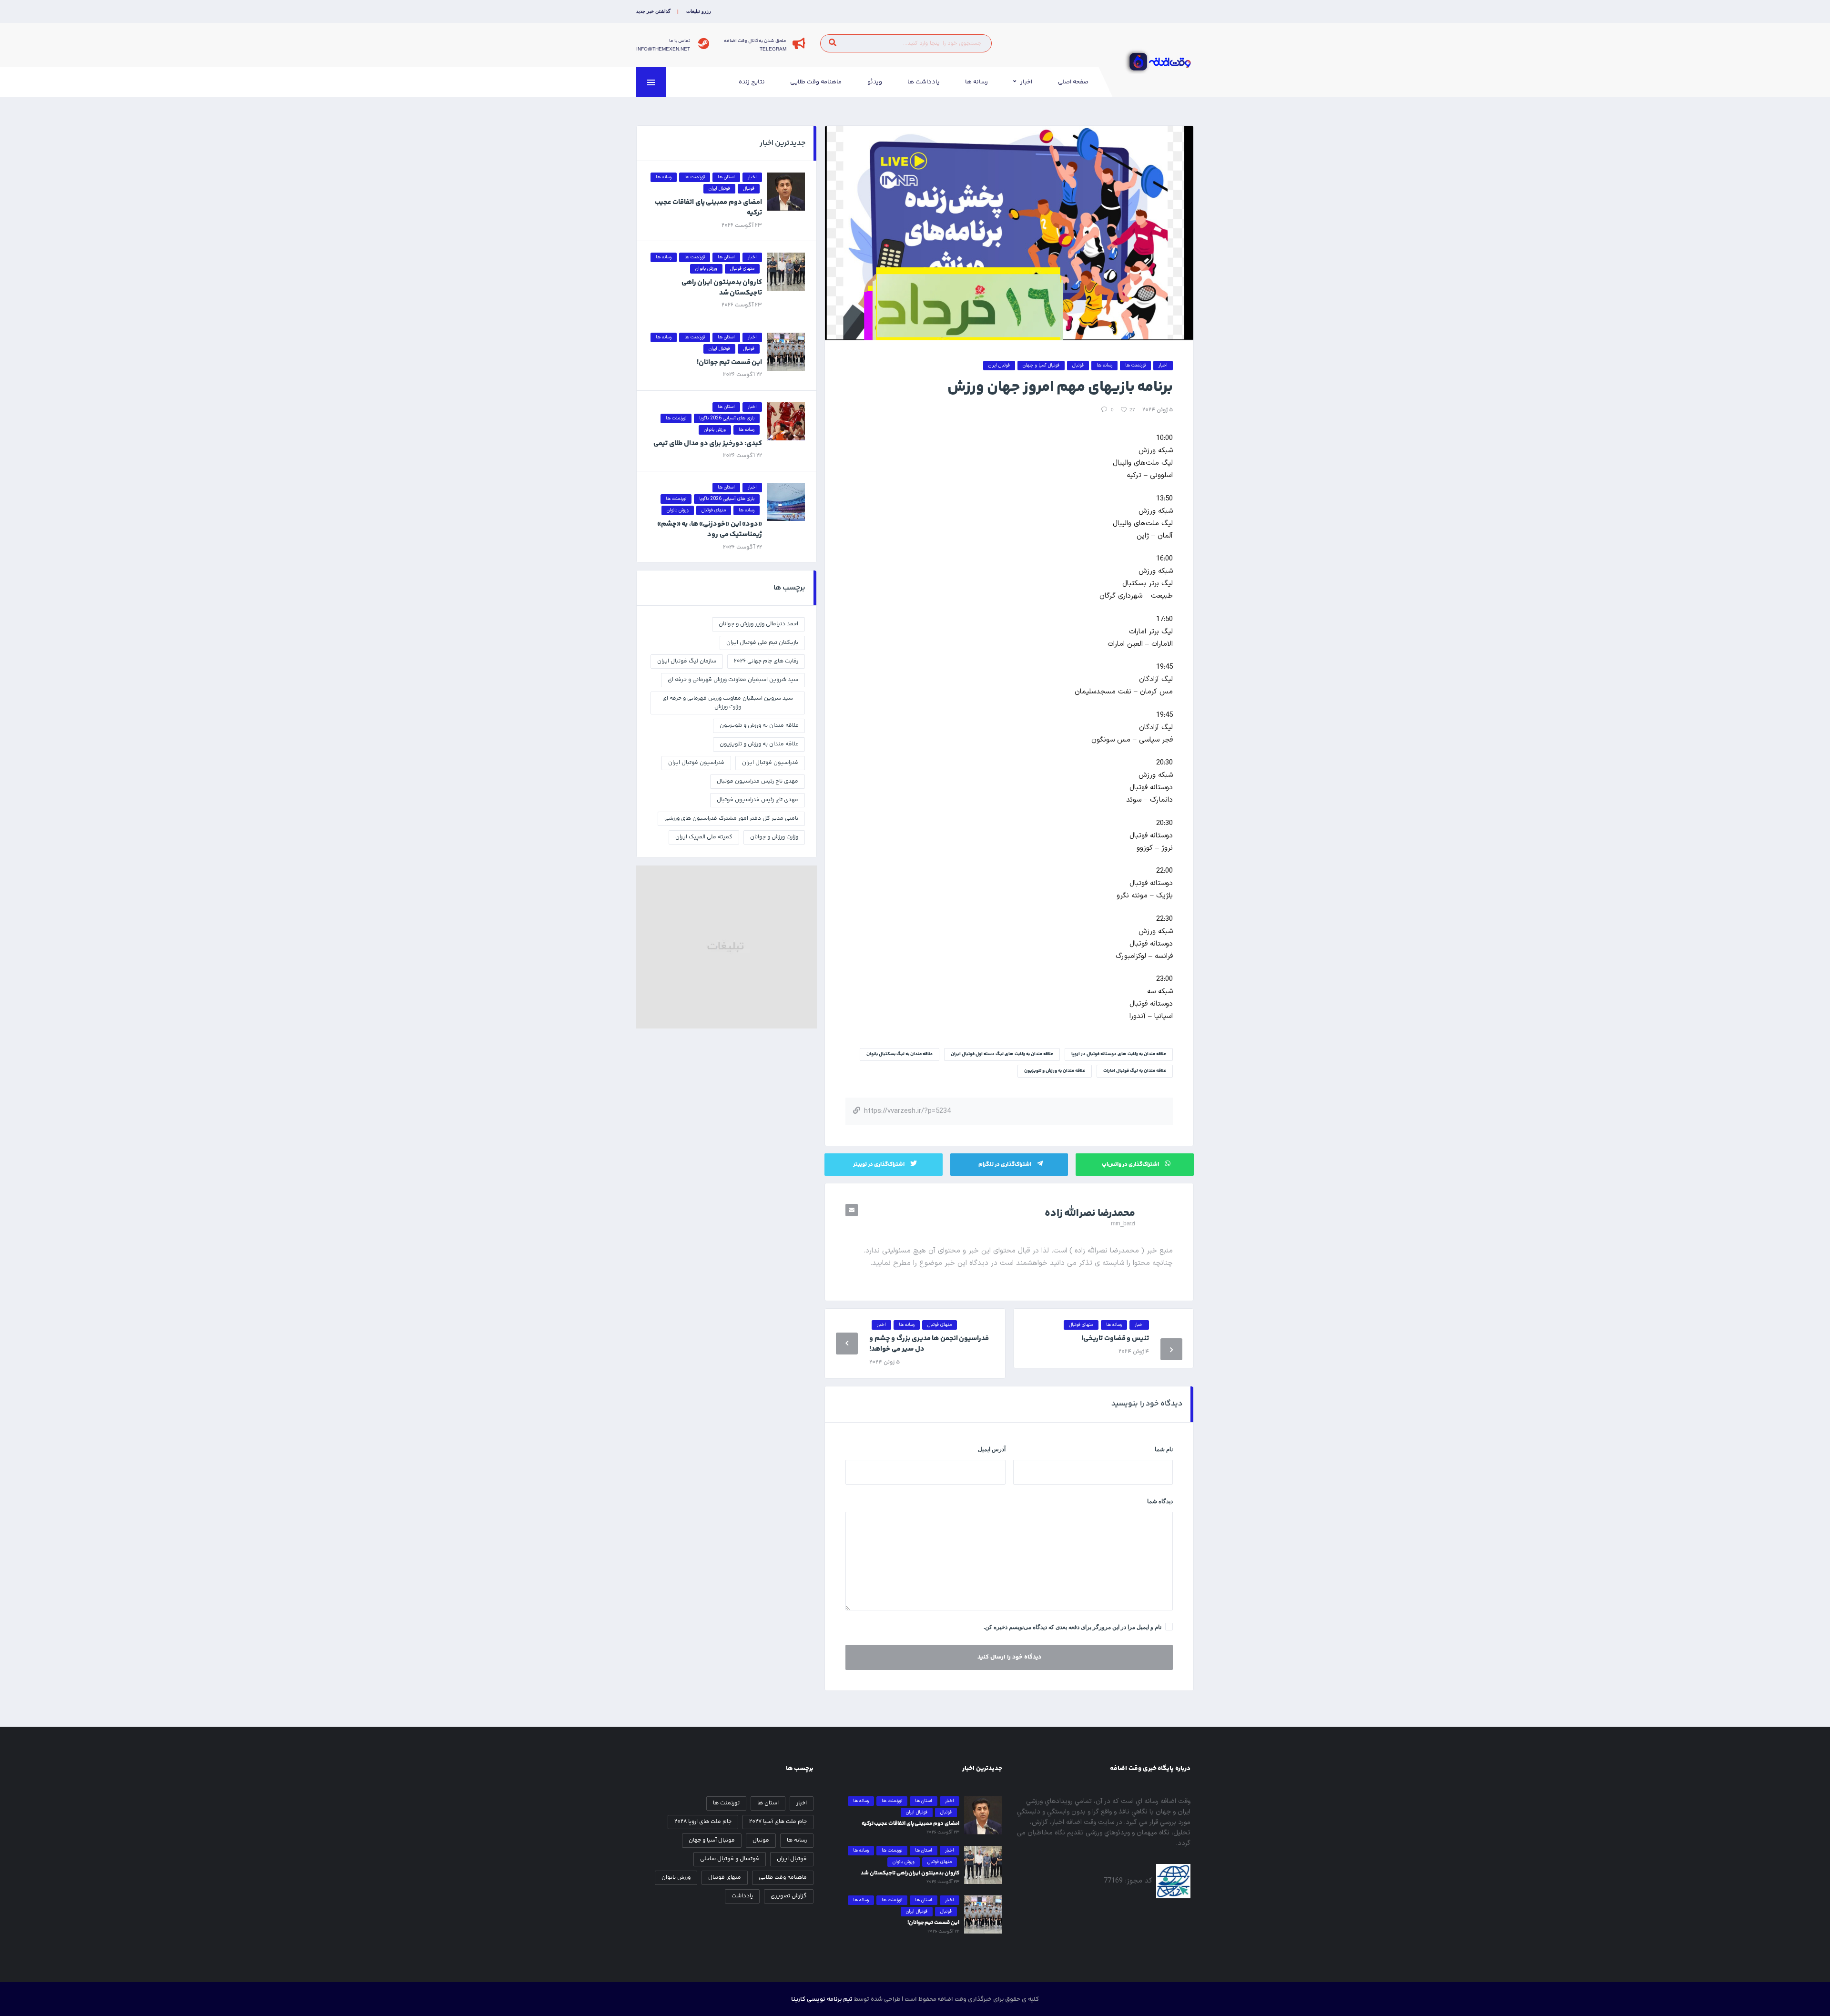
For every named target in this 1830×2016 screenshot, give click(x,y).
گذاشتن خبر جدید (653, 11)
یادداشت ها (924, 82)
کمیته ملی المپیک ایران (704, 837)
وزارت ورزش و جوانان (774, 837)
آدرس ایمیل (992, 1449)
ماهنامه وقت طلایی (816, 82)
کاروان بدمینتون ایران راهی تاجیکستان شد (722, 288)
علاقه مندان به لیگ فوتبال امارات (1135, 1071)
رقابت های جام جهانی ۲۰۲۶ (766, 661)
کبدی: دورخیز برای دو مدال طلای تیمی (708, 443)
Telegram (773, 49)
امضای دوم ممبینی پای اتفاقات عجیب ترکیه (709, 208)
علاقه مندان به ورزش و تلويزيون (759, 726)
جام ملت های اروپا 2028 (703, 1822)
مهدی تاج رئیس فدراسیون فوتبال (757, 800)
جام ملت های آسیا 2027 (778, 1822)
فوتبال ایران (792, 1859)
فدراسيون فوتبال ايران (770, 763)
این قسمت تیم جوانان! (730, 362)
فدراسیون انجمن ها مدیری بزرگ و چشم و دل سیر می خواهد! (929, 1344)
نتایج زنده (752, 82)
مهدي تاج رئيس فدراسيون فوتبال (757, 781)
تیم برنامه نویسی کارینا (822, 1999)
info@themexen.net (663, 49)
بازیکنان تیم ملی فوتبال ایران (762, 643)
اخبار (1026, 82)
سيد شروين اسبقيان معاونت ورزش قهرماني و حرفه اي (733, 680)
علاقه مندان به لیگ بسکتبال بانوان (900, 1054)
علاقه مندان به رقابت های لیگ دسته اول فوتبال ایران (1002, 1054)
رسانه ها (976, 82)
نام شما (1164, 1449)
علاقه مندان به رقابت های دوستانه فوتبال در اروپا (1119, 1054)
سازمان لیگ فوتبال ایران (687, 661)
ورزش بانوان (676, 1878)
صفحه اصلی (1073, 82)
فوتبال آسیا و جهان (712, 1840)
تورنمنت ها (726, 1803)
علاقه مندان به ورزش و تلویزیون (1055, 1071)
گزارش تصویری (789, 1896)
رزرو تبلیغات (699, 11)
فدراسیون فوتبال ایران (696, 763)
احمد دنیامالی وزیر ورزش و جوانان (758, 624)
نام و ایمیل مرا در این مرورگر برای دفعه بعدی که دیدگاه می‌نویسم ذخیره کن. (1073, 1627)
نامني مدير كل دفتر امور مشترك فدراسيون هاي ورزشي (731, 819)
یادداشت (742, 1896)
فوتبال (761, 1840)
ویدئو (875, 82)
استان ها (768, 1803)
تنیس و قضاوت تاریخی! (1115, 1339)
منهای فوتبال (725, 1878)
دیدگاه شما (1160, 1501)
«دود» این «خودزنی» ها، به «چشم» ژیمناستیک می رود (710, 529)
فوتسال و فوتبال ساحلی (730, 1859)
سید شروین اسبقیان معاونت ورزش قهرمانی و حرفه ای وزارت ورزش (728, 703)
